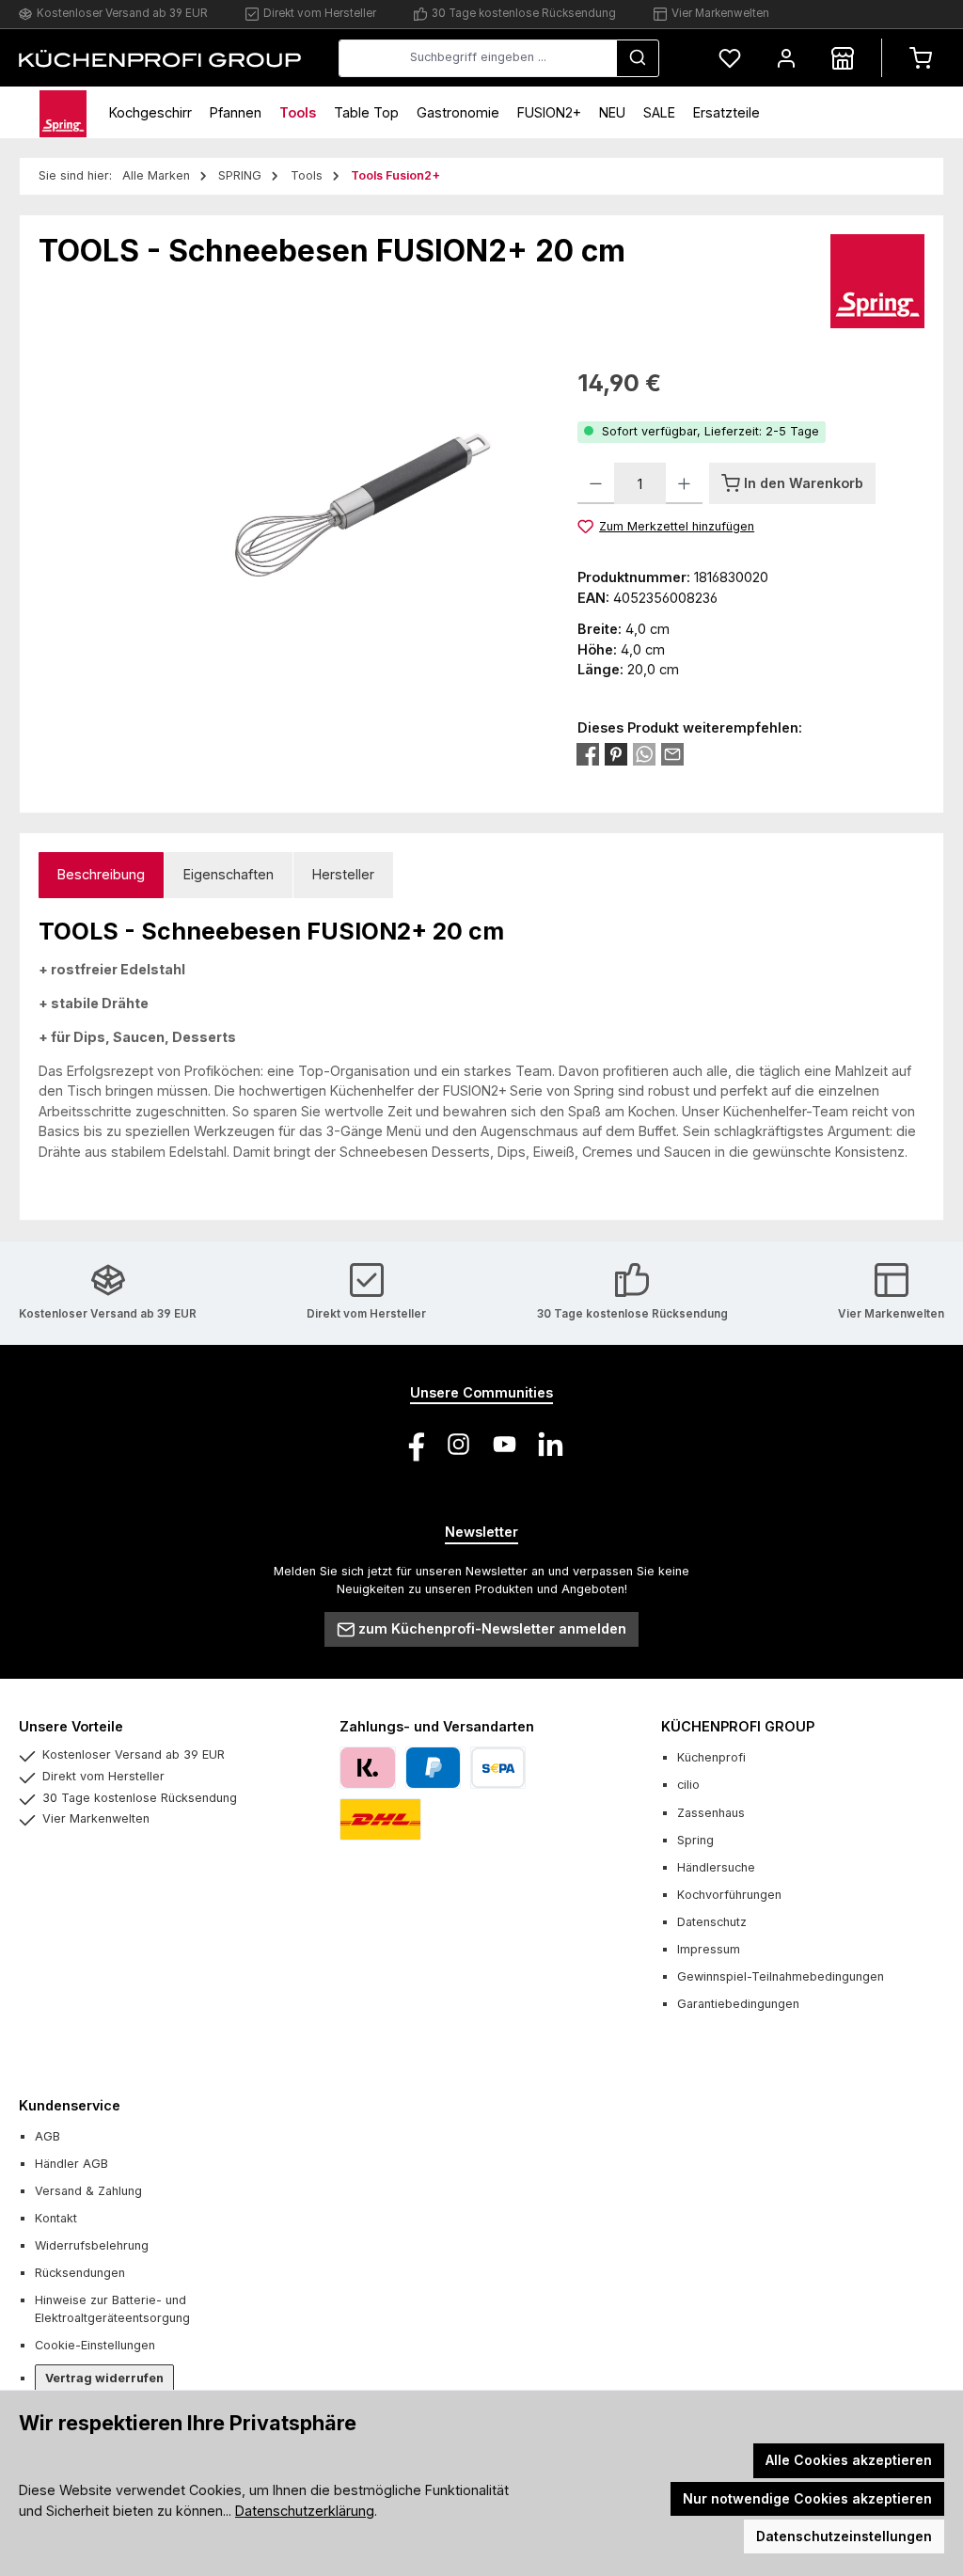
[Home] (63, 112)
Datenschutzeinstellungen (844, 2536)
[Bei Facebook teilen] (588, 754)
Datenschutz (712, 1922)
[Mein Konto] (786, 58)
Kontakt (56, 2218)
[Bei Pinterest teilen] (616, 754)
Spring (695, 1840)
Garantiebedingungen (738, 2004)
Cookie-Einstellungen (95, 2345)
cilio (688, 1785)
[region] (289, 568)
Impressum (709, 1949)
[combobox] (478, 58)
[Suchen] (638, 58)
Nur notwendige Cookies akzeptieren (807, 2498)
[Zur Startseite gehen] (160, 57)
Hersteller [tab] (343, 874)
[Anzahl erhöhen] (684, 483)
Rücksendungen (80, 2273)
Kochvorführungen (729, 1895)
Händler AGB (71, 2164)
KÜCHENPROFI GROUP (738, 1726)
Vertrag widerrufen (104, 2378)
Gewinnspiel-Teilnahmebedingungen (781, 1976)
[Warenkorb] (921, 58)
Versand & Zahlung (88, 2191)
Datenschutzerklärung (305, 2511)
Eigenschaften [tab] (229, 874)
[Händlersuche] (843, 58)
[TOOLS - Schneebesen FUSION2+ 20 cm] (289, 568)
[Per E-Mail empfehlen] (672, 754)
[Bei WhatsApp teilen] (644, 754)
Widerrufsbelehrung (92, 2245)
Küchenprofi (711, 1757)
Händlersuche (716, 1867)
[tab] (101, 875)
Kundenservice (70, 2105)
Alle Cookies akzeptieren (849, 2460)
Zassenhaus (711, 1813)
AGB (47, 2136)
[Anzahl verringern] (596, 483)
